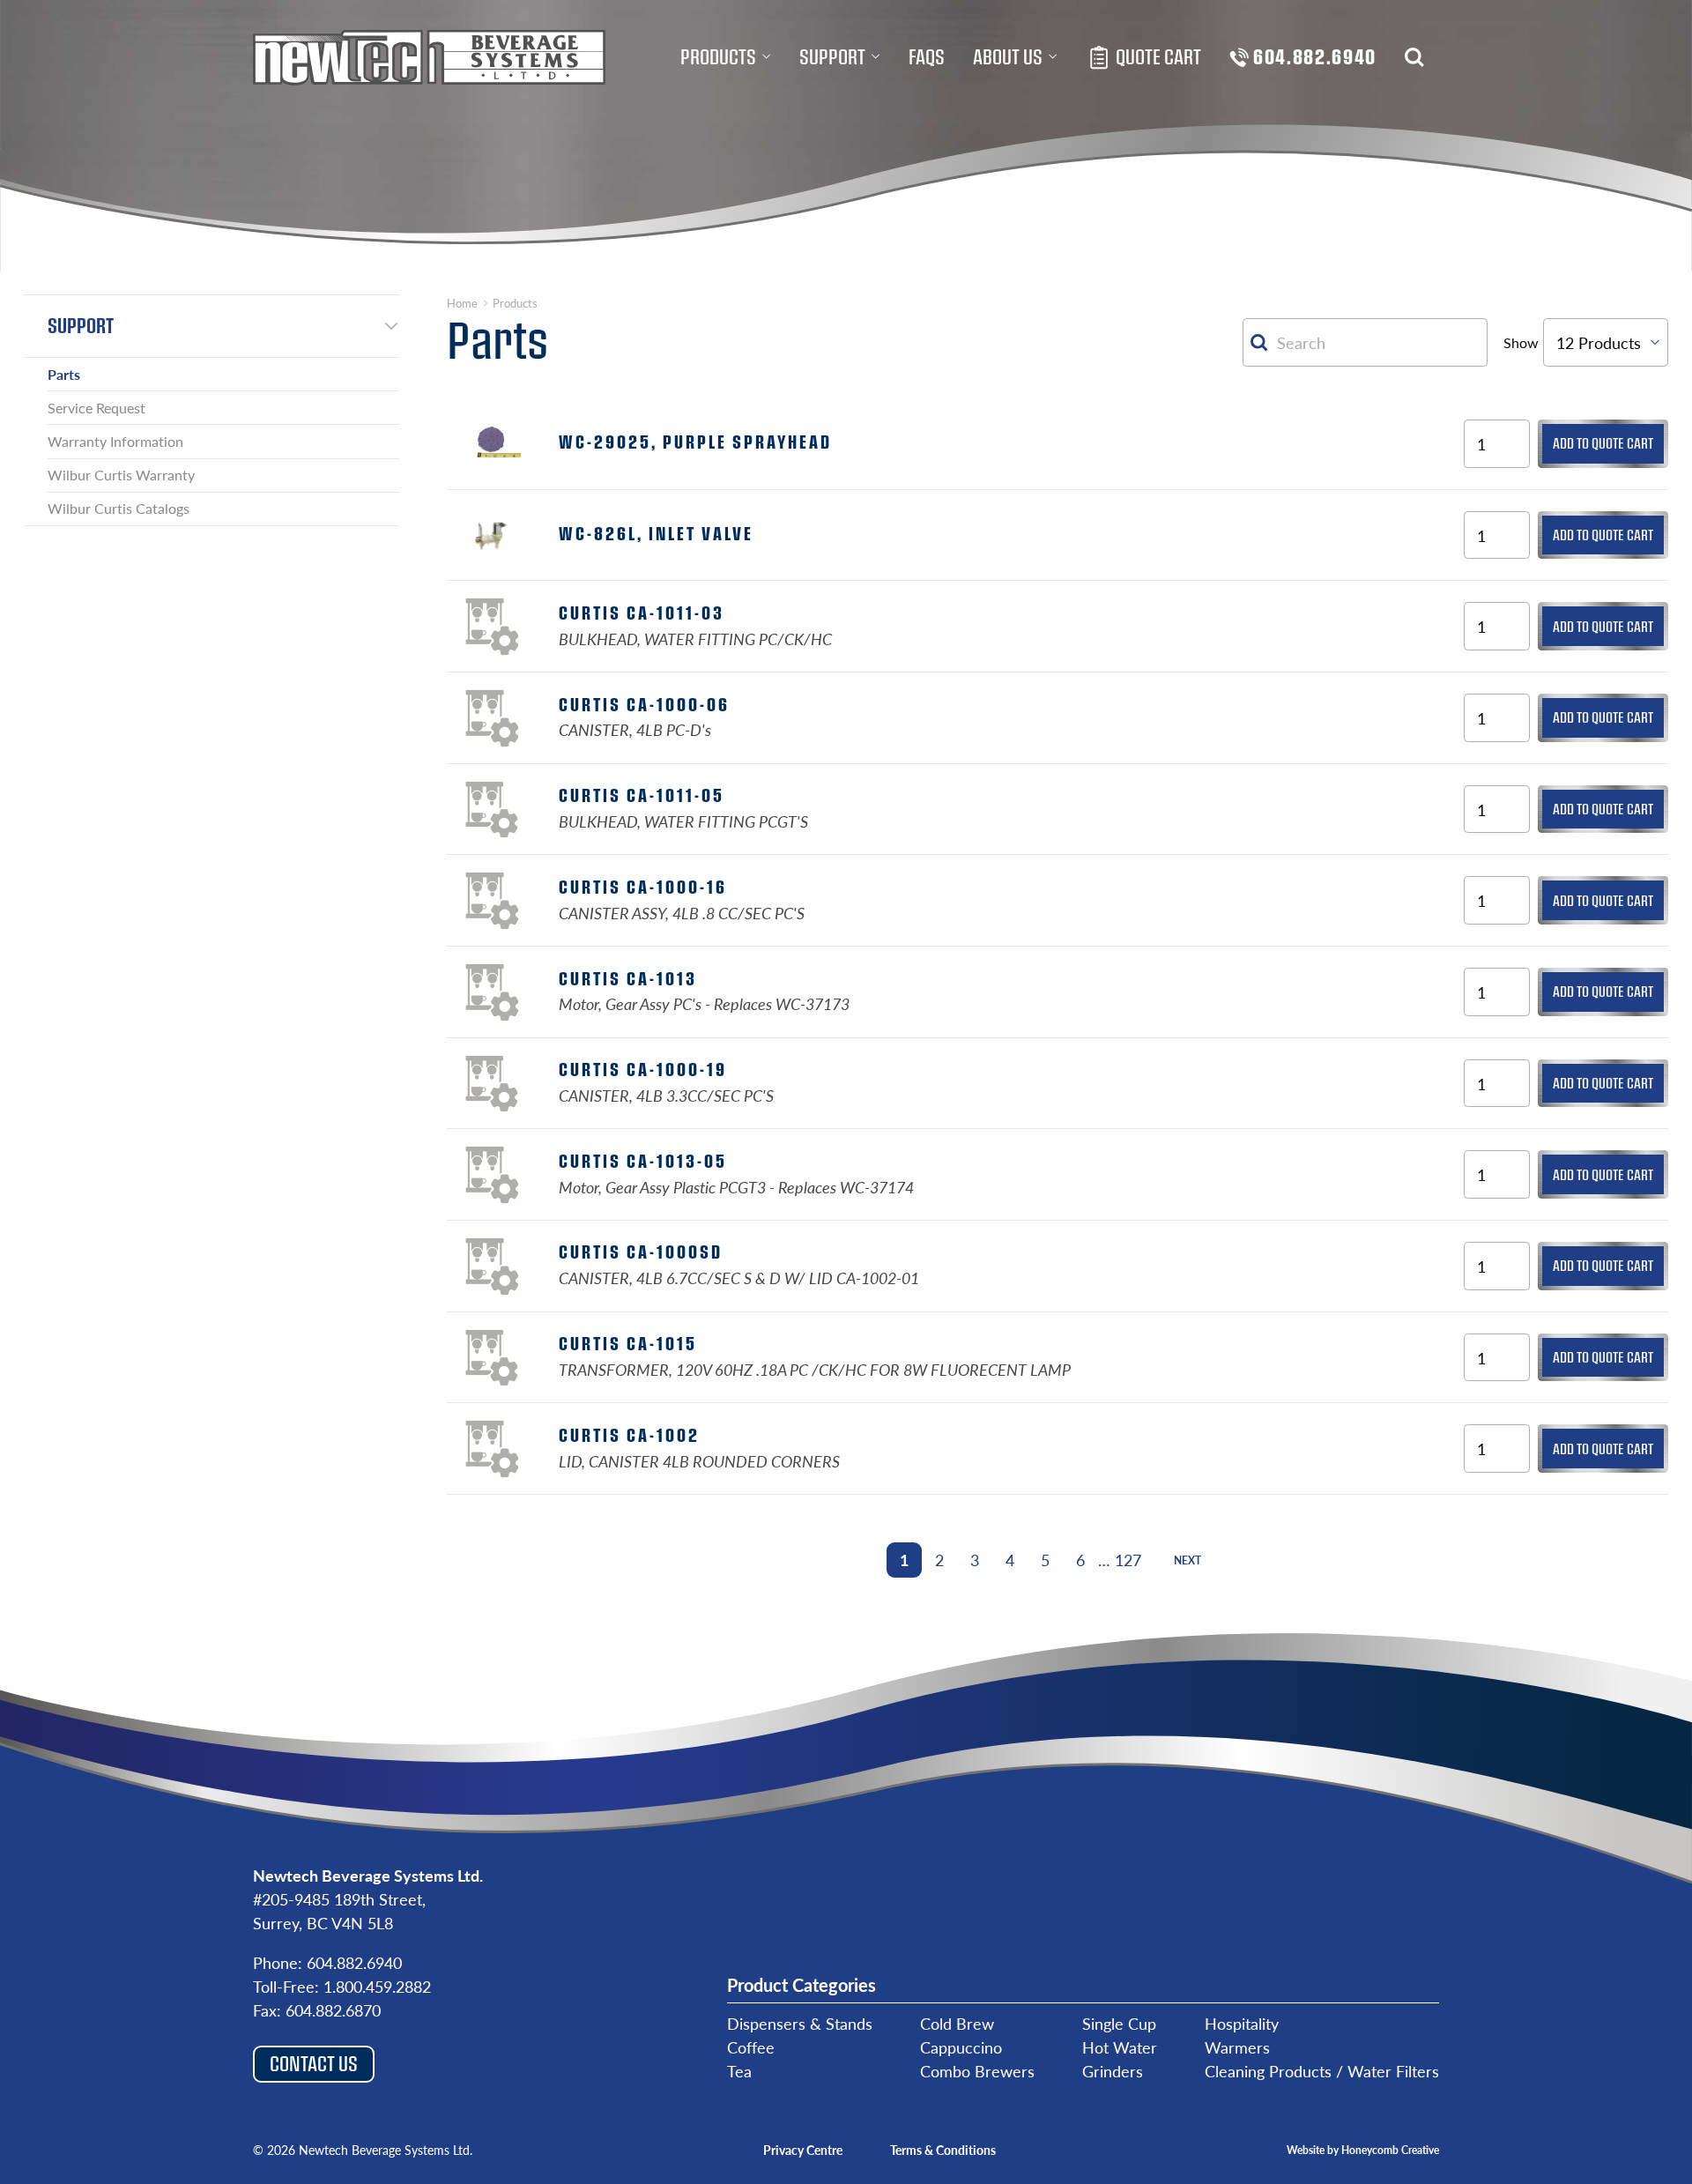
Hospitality (1242, 2023)
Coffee (751, 2047)
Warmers (1237, 2047)
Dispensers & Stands (800, 2023)
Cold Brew (957, 2023)
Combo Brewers (977, 2071)
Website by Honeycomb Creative (1363, 2150)
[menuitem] (726, 57)
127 (1128, 1560)
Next (1187, 1560)
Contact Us (314, 2063)
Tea (739, 2071)
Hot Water (1120, 2047)
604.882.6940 (354, 1962)
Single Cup (1119, 2023)
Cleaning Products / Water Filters (1322, 2071)
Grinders (1113, 2071)
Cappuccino (961, 2047)
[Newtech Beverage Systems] (429, 57)
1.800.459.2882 (377, 1986)
